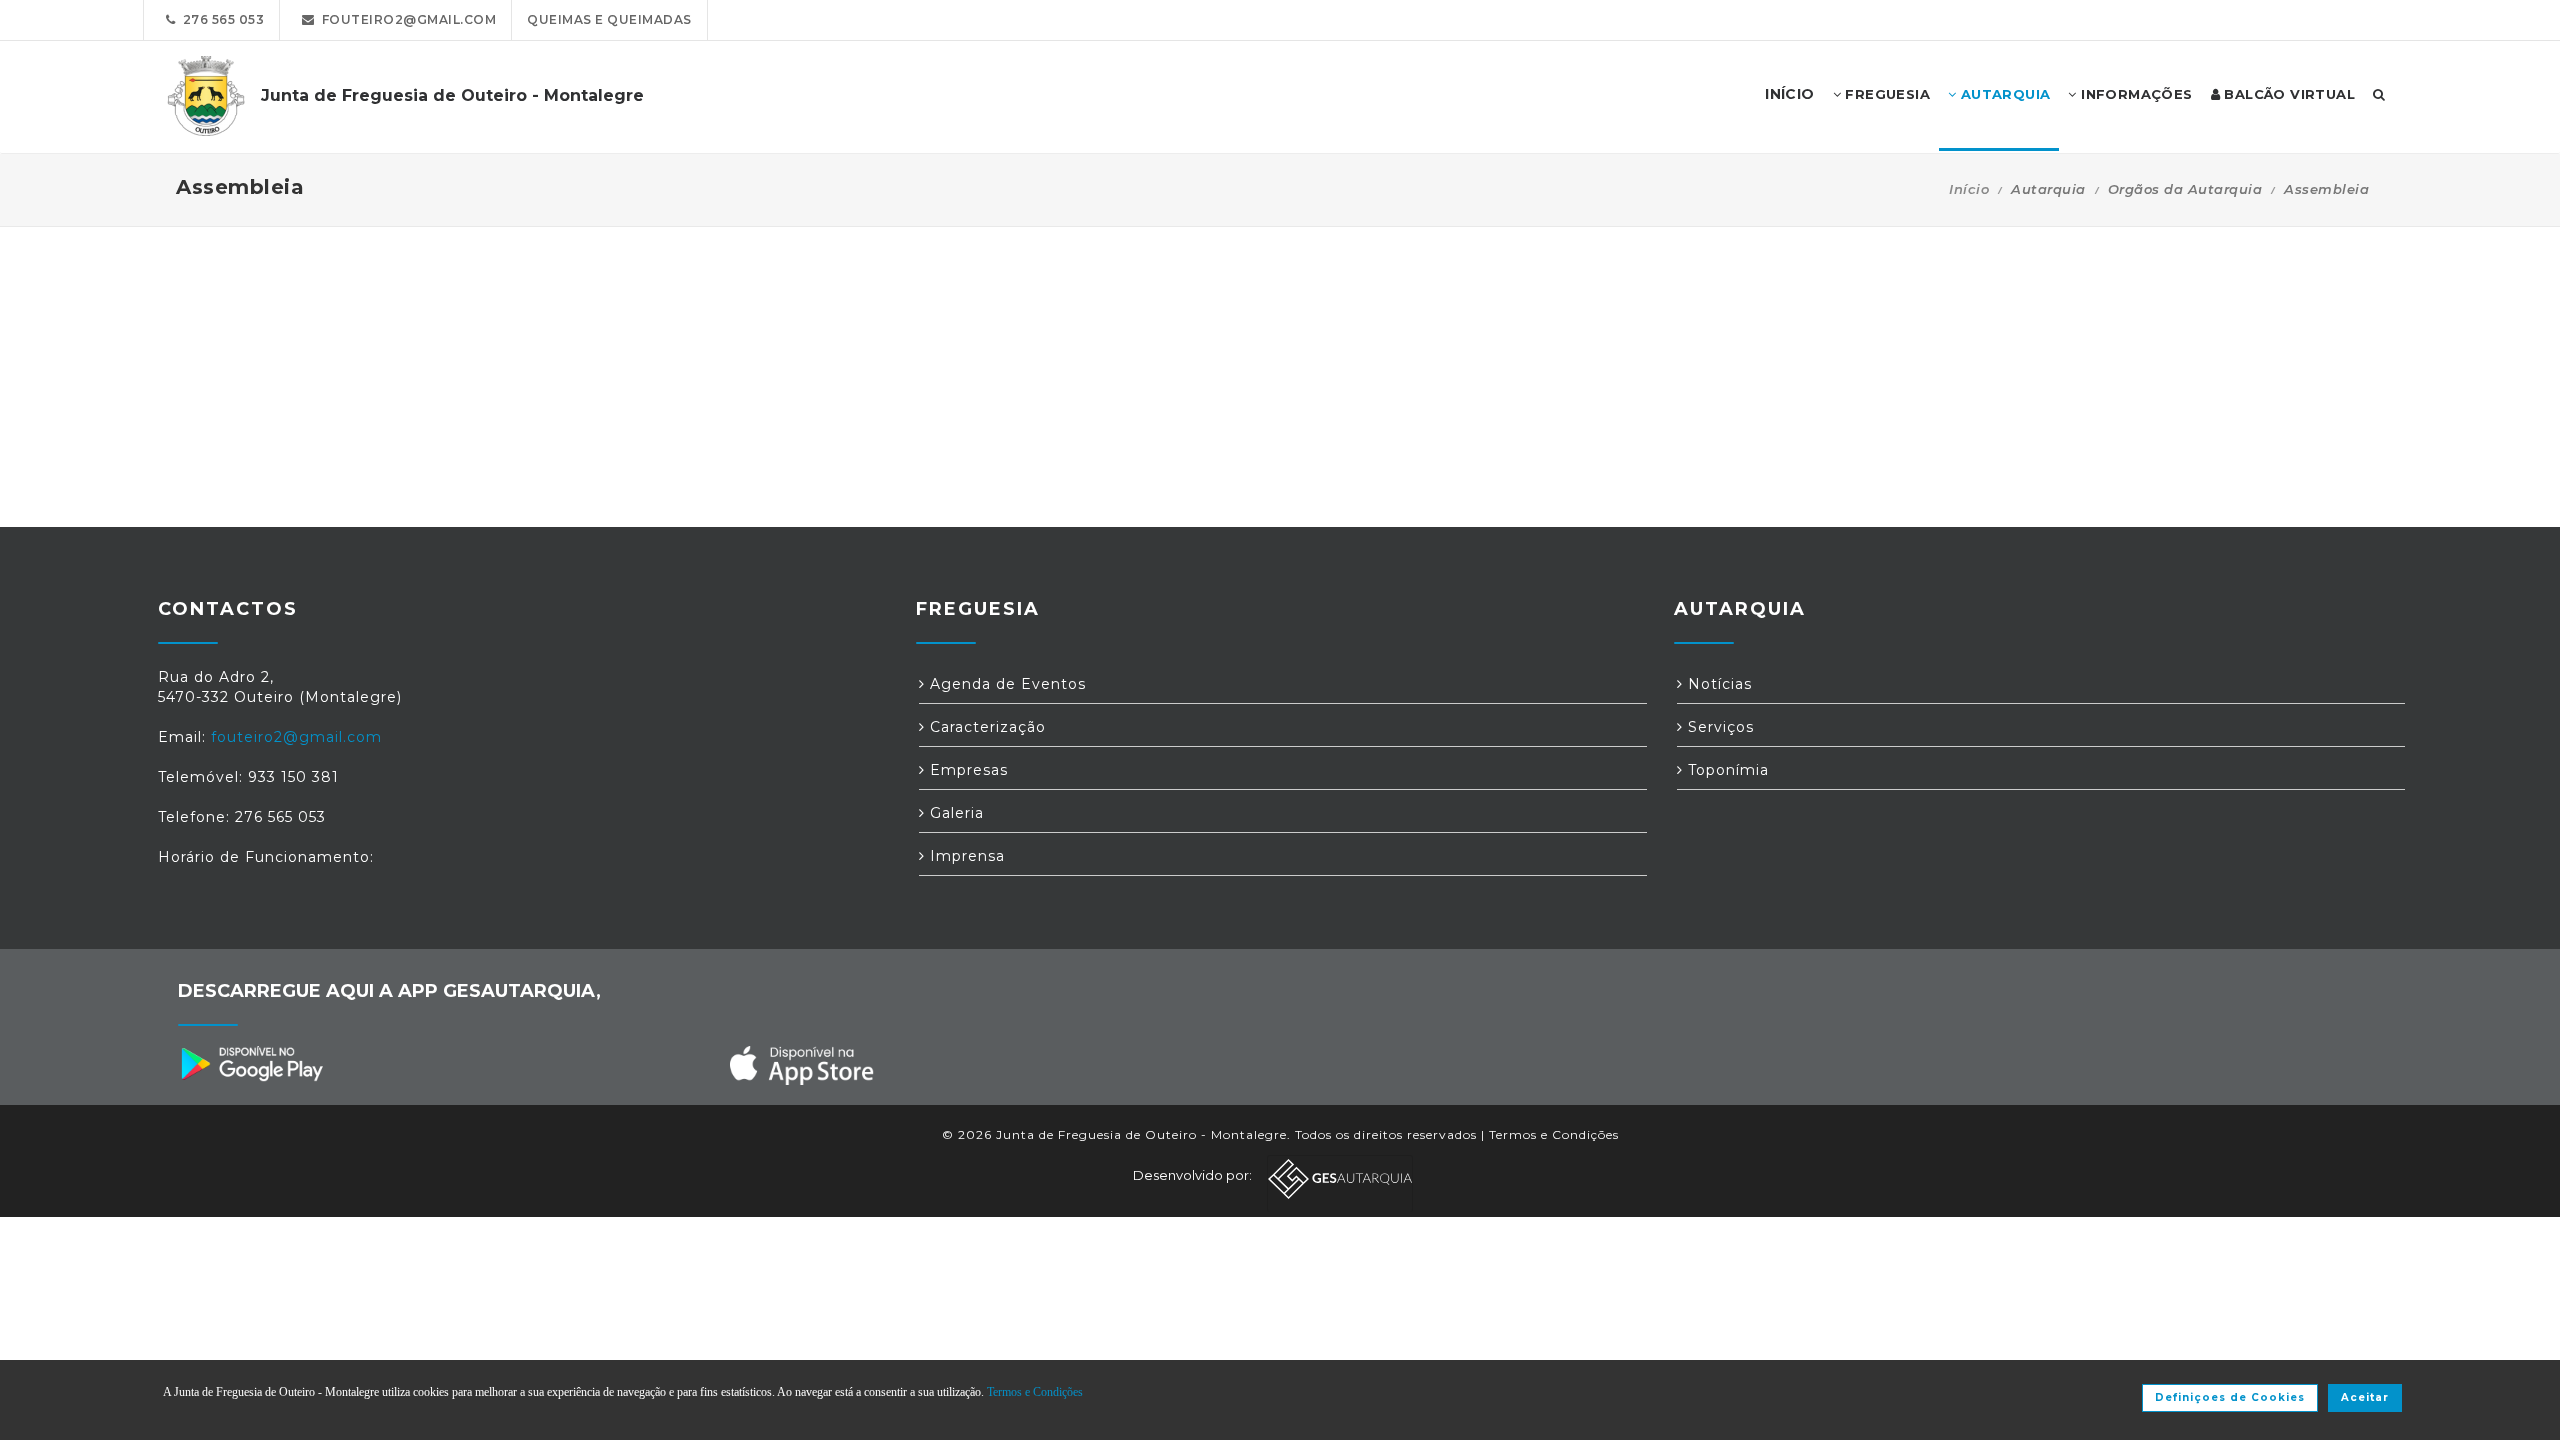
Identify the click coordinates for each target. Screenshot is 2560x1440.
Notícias (1717, 684)
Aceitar (2365, 1397)
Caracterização (985, 727)
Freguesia (1885, 94)
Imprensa (965, 856)
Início (1969, 189)
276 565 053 (220, 19)
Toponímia (1726, 770)
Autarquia (2003, 94)
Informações (2135, 94)
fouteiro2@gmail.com (406, 19)
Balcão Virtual (2287, 94)
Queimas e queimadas (609, 19)
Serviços (1718, 727)
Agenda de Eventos (1005, 684)
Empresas (966, 770)
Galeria (954, 813)
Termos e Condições (1554, 1134)
